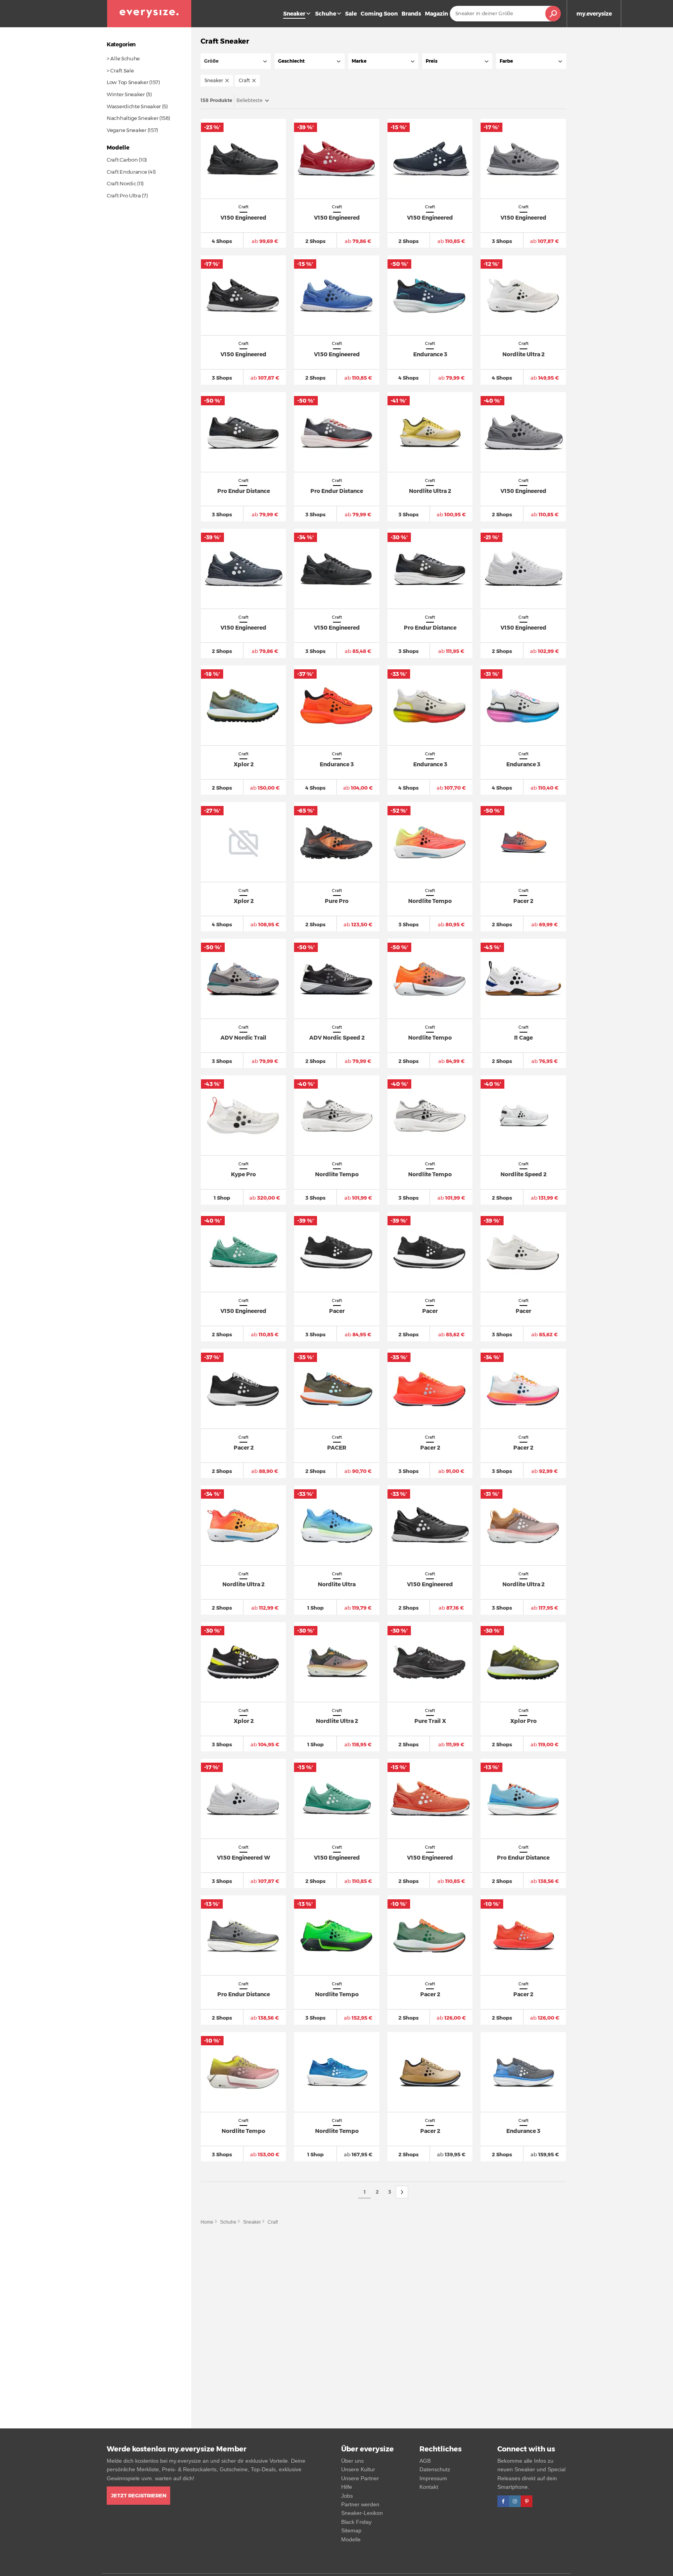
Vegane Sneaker (127, 130)
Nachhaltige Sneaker (132, 118)
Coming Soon (379, 14)
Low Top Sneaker (128, 82)
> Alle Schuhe (123, 58)
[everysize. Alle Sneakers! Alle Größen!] (149, 14)
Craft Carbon (122, 160)
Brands (411, 14)
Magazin (436, 14)
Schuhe (326, 14)
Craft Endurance (127, 172)
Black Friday (356, 2522)
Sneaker (252, 2222)
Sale (351, 14)
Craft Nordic (121, 183)
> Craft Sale (120, 70)
